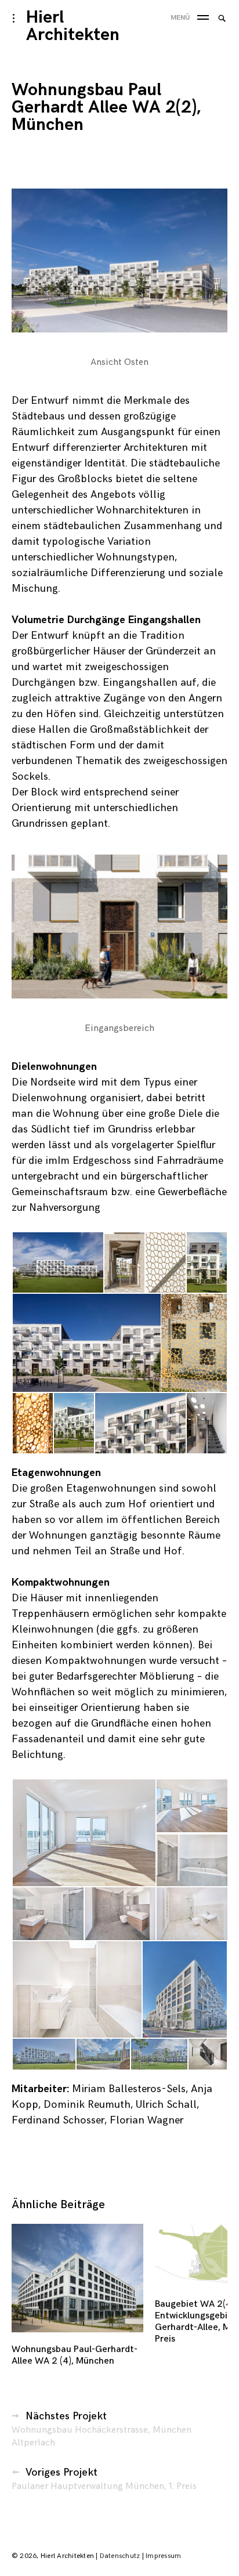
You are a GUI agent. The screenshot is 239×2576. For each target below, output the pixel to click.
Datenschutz (120, 2556)
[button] (119, 261)
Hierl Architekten (73, 26)
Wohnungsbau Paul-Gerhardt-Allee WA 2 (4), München (75, 2355)
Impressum (163, 2556)
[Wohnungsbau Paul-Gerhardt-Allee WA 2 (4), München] (77, 2278)
